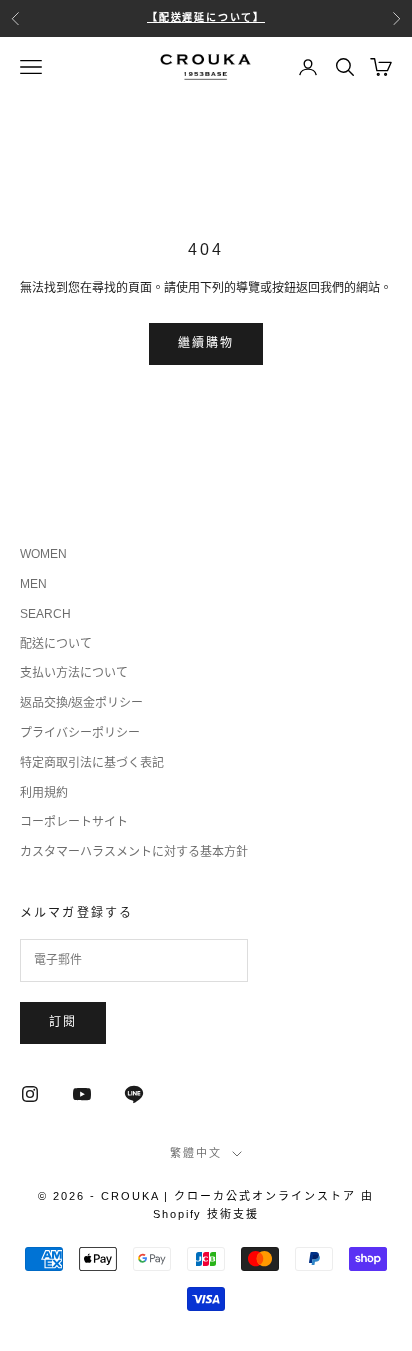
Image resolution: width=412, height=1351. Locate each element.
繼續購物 (206, 343)
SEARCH (45, 614)
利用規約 (44, 793)
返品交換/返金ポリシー (81, 703)
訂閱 (63, 1022)
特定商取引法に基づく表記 (92, 763)
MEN (33, 584)
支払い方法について (74, 673)
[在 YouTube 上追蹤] (82, 1094)
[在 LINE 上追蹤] (134, 1094)
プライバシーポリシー (80, 733)
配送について (56, 644)
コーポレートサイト (74, 822)
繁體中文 (196, 1153)
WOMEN (43, 554)
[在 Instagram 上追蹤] (30, 1094)
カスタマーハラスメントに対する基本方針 (134, 852)
